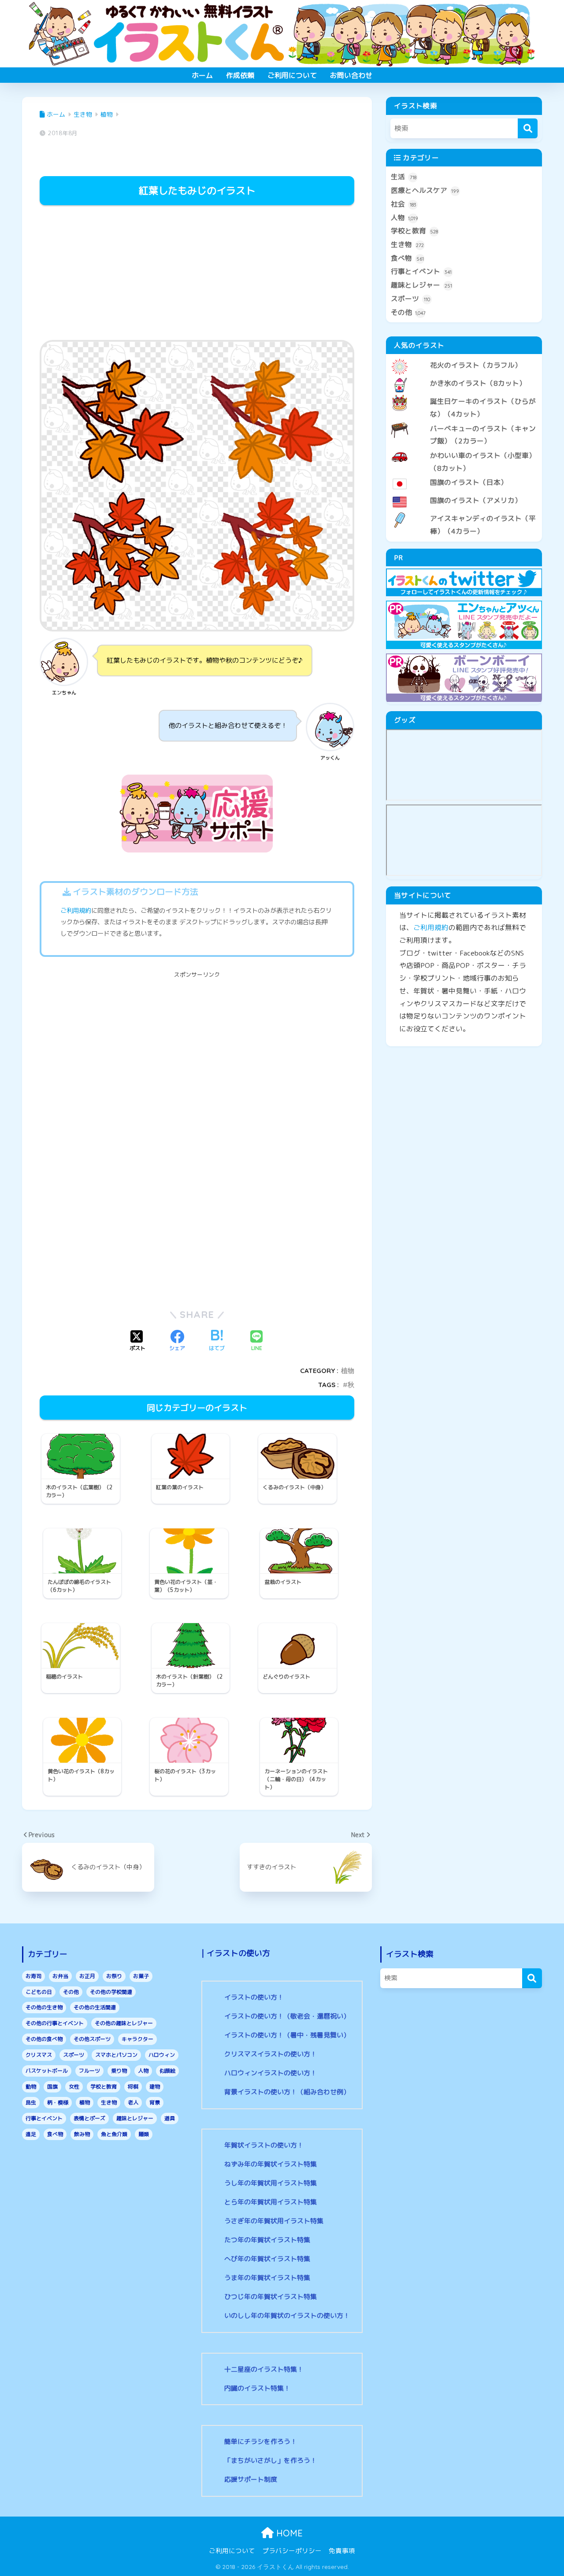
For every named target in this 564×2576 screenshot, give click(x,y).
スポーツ (410, 299)
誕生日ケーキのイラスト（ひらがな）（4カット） (483, 408)
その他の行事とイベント (55, 2023)
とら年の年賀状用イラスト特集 (271, 2202)
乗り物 (119, 2071)
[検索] (528, 128)
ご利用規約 (76, 911)
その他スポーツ (92, 2039)
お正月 (87, 1976)
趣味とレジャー (421, 285)
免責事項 (342, 2551)
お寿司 (33, 1976)
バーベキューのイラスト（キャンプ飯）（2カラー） (483, 435)
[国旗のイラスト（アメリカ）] (464, 493)
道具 (170, 2118)
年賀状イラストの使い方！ (264, 2145)
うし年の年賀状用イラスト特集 (271, 2183)
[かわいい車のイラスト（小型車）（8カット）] (464, 448)
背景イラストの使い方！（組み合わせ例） (287, 2092)
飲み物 (82, 2134)
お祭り (114, 1976)
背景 (155, 2102)
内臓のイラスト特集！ (257, 2388)
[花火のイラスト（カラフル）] (464, 358)
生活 (404, 177)
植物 (348, 1371)
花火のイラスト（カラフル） (476, 365)
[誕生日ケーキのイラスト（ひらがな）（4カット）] (464, 394)
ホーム (202, 75)
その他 (408, 312)
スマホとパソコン (116, 2055)
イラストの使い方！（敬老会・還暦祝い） (287, 2016)
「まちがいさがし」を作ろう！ (271, 2460)
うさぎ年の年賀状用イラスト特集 (274, 2221)
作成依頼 (240, 75)
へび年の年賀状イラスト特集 (267, 2259)
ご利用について (292, 75)
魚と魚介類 (114, 2134)
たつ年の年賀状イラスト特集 (267, 2240)
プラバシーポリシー (292, 2551)
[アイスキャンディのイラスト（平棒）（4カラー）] (464, 511)
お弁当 (60, 1976)
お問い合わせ (351, 75)
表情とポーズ (89, 2118)
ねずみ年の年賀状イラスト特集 (271, 2164)
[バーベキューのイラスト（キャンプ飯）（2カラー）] (464, 421)
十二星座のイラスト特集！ (264, 2369)
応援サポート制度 (251, 2479)
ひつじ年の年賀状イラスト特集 (271, 2297)
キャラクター (137, 2039)
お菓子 (141, 1976)
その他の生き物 (44, 2007)
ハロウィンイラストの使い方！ (271, 2073)
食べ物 (407, 258)
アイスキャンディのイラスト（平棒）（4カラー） (483, 525)
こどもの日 (39, 1992)
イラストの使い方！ (254, 1997)
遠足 (31, 2134)
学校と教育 (414, 231)
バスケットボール (47, 2071)
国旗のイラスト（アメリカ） (476, 500)
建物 (155, 2087)
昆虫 (31, 2102)
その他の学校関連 (111, 1992)
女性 (74, 2087)
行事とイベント (421, 271)
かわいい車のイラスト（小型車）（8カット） (483, 462)
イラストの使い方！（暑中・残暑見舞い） (287, 2035)
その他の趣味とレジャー (124, 2023)
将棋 (133, 2087)
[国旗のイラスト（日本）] (464, 475)
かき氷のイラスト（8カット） (478, 383)
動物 (31, 2087)
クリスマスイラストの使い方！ (271, 2054)
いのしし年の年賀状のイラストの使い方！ (287, 2316)
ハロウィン (162, 2055)
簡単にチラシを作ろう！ (261, 2441)
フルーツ (89, 2071)
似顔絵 (167, 2071)
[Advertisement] (197, 274)
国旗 (52, 2087)
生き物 (407, 244)
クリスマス (39, 2055)
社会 (404, 204)
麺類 (144, 2134)
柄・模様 (58, 2102)
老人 (133, 2102)
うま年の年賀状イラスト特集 (267, 2278)
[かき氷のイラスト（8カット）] (464, 376)
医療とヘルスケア (425, 190)
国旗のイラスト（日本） (469, 482)
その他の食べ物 (44, 2039)
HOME (288, 2533)
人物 (404, 218)
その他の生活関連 (95, 2007)
